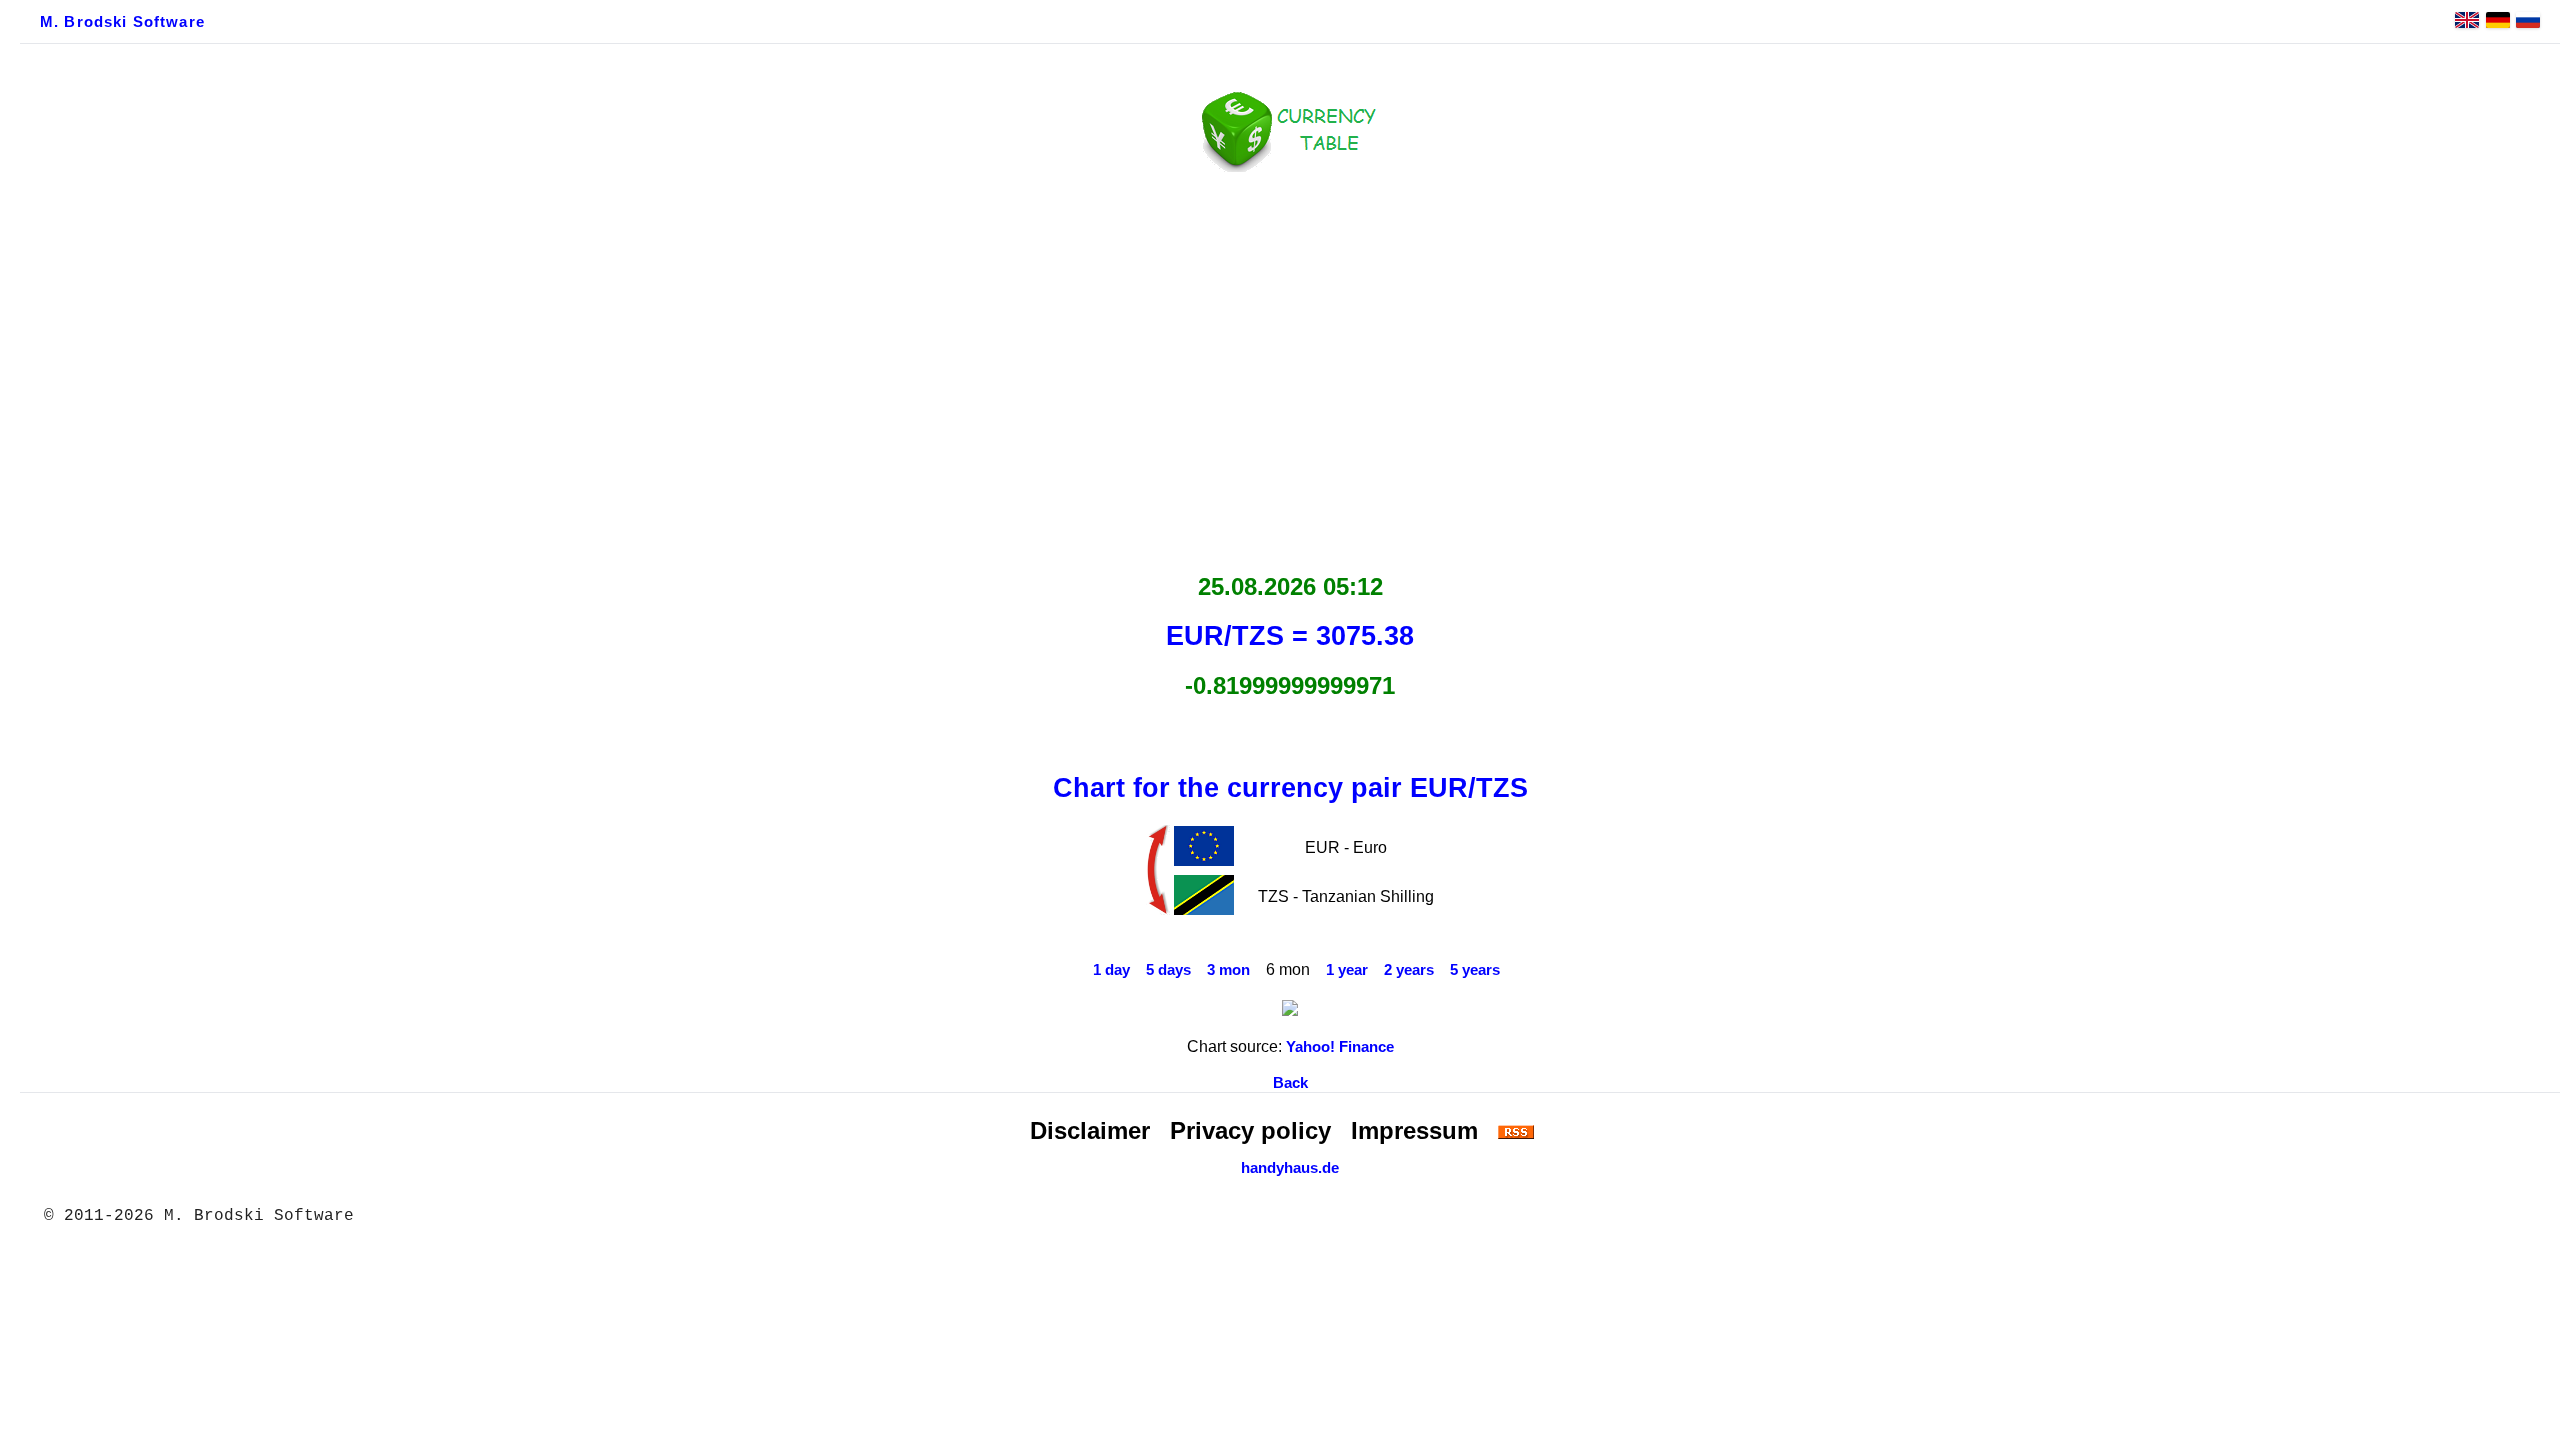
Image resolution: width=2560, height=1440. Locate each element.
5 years (1475, 970)
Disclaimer (1090, 1130)
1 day (1111, 970)
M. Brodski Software (122, 22)
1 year (1347, 970)
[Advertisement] (1290, 367)
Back (1290, 1083)
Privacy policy (1250, 1130)
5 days (1168, 970)
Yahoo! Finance (1340, 1047)
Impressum (1414, 1130)
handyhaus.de (1290, 1168)
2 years (1409, 970)
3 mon (1228, 970)
